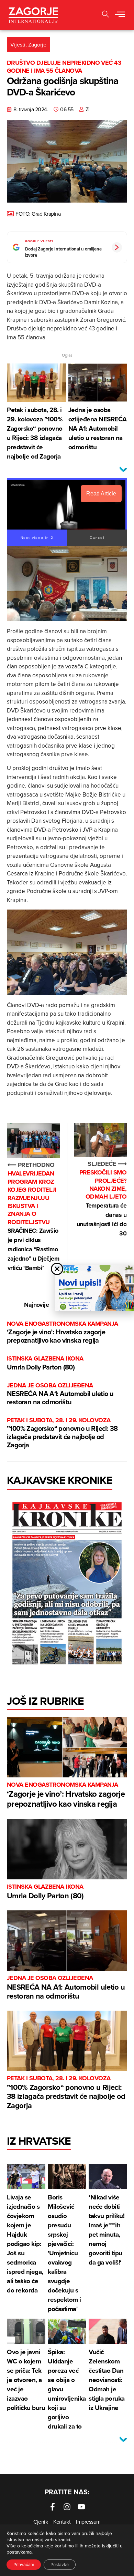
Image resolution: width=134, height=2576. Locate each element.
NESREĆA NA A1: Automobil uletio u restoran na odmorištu (60, 1394)
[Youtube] (81, 2507)
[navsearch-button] (105, 15)
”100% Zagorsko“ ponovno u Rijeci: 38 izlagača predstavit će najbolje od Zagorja (62, 1433)
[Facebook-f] (53, 2507)
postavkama (19, 2552)
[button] (120, 15)
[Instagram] (67, 2507)
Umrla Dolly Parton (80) (45, 1363)
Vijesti (18, 44)
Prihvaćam (24, 2564)
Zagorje (37, 44)
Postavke (60, 2564)
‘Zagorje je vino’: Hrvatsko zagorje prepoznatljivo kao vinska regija (62, 1332)
